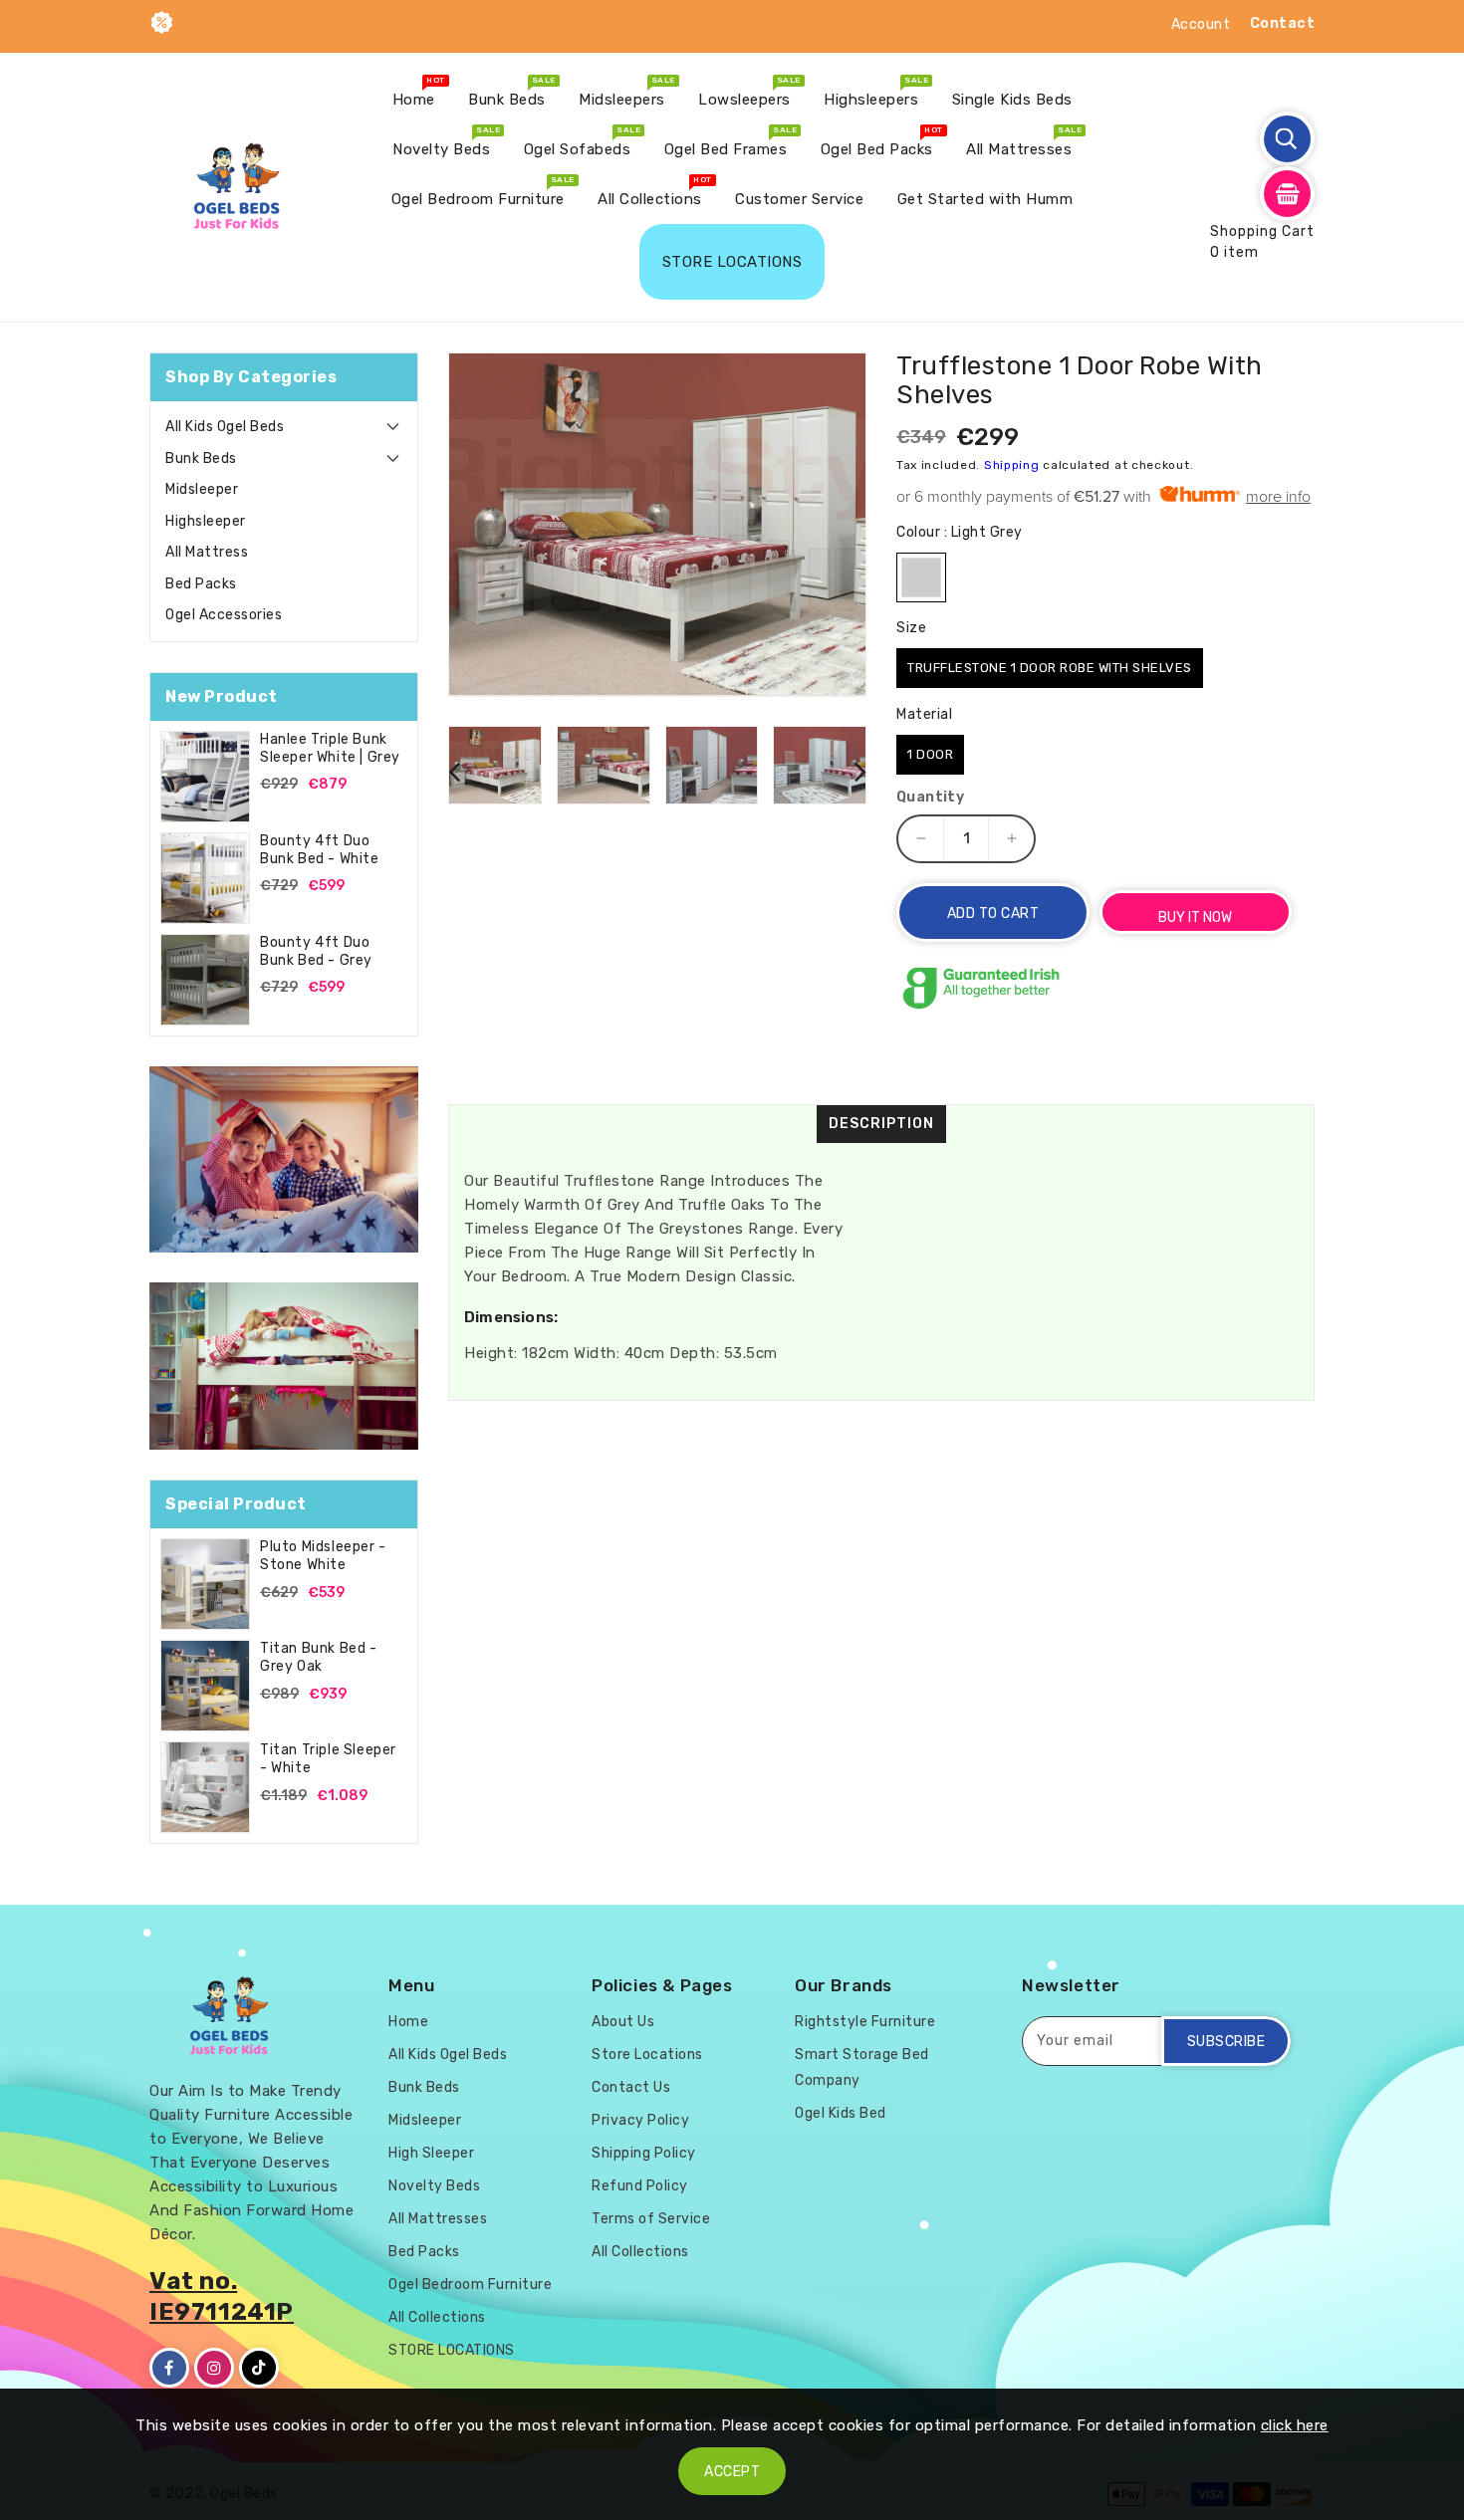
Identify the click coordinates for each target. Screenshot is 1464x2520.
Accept (732, 2472)
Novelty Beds (434, 2186)
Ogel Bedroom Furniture (470, 2285)
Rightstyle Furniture (865, 2022)
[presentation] (454, 771)
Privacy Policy (640, 2120)
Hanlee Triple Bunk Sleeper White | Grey (330, 748)
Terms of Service (651, 2219)
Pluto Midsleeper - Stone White (323, 1556)
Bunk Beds (201, 458)
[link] (284, 1160)
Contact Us (631, 2087)
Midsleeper (202, 489)
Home (408, 2022)
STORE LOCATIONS (452, 2350)
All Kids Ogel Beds (225, 427)
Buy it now (1195, 917)
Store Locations (647, 2055)
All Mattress (207, 552)
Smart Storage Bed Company (862, 2067)
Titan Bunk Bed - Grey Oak (319, 1657)
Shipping (1012, 465)
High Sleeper (431, 2153)
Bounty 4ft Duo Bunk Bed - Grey (316, 951)
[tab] (284, 427)
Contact (1283, 23)
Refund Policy (640, 2186)
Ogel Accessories (224, 615)
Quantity (930, 798)
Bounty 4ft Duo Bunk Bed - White (320, 850)
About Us (623, 2022)
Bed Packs (201, 584)
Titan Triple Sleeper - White (328, 1759)
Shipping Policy (644, 2153)
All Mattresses (438, 2219)
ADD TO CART (993, 914)
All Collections (437, 2317)
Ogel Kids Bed (841, 2113)
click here (1295, 2425)
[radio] (921, 577)
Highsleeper (206, 521)
